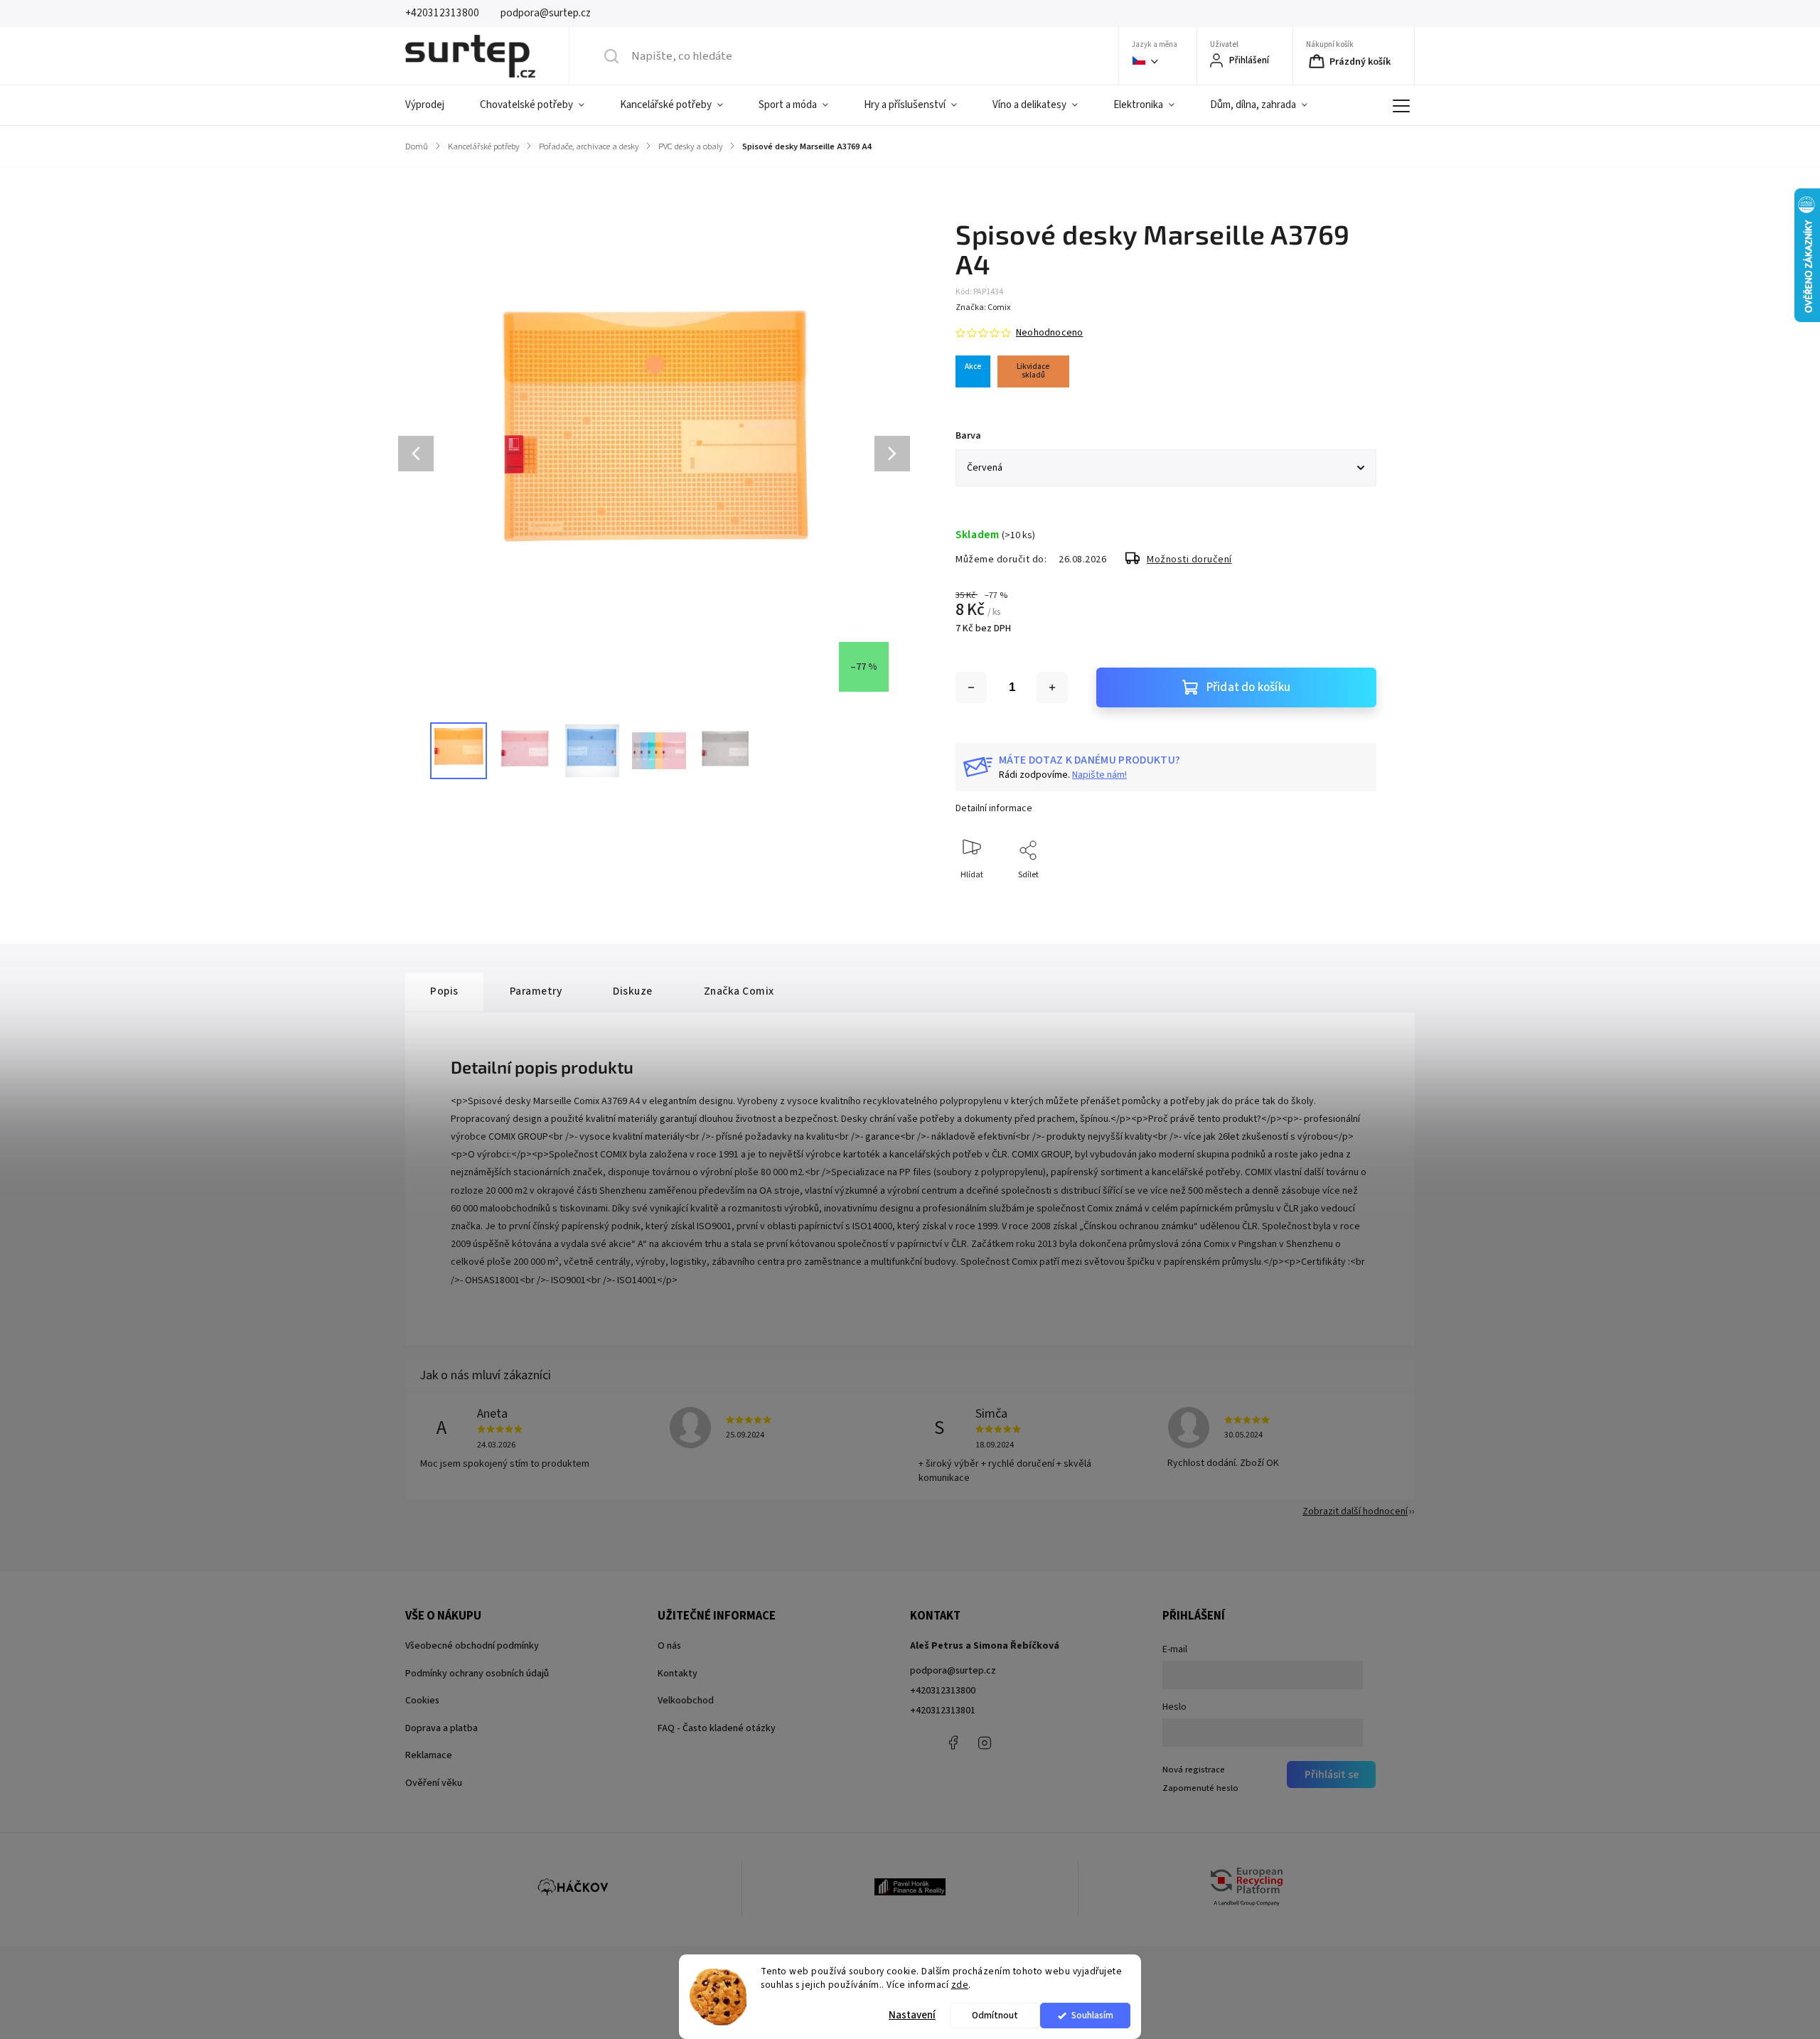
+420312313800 (943, 1691)
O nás (669, 1646)
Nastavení (912, 2015)
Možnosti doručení (1189, 560)
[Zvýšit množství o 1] (1052, 687)
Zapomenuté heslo (1200, 1788)
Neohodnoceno (1049, 333)
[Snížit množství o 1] (971, 687)
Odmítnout (995, 2015)
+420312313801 (943, 1711)
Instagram (985, 1743)
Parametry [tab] (536, 991)
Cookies (422, 1701)
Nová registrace (1194, 1770)
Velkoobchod (686, 1701)
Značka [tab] (739, 991)
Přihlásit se (1332, 1775)
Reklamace (429, 1755)
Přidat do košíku (1248, 687)
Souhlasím (1092, 2015)
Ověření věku (434, 1783)
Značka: (983, 307)
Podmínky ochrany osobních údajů (477, 1674)
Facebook (953, 1743)
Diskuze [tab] (633, 991)
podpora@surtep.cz (953, 1671)
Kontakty (678, 1674)
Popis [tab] (444, 991)
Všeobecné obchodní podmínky (472, 1646)
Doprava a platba (441, 1728)
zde (960, 1985)
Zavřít (1353, 898)
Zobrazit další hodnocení (1355, 1511)
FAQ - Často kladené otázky (717, 1728)
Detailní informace (994, 808)
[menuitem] (434, 105)
